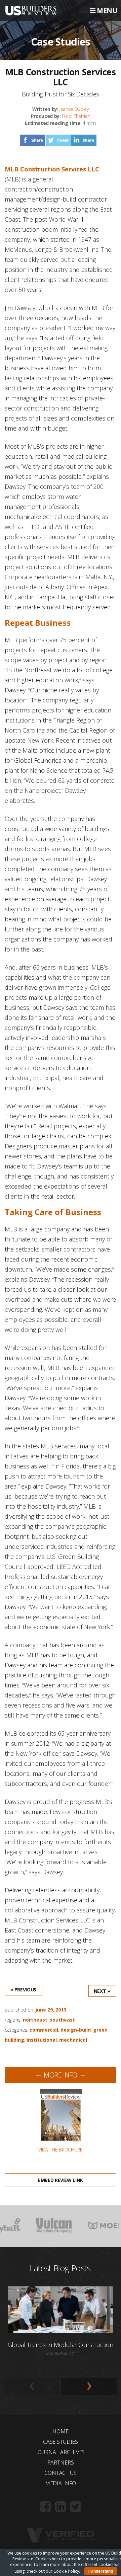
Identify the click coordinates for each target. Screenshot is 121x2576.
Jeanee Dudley (74, 109)
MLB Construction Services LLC (52, 169)
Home (60, 2431)
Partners (61, 2463)
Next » (102, 1991)
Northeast (35, 2020)
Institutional (42, 2040)
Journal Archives (61, 2452)
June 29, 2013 (51, 2010)
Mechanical (73, 2040)
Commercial (44, 2030)
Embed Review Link (61, 2180)
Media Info (61, 2483)
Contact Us (60, 2473)
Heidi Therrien (76, 116)
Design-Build (76, 2030)
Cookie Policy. (67, 2571)
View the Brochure (60, 2150)
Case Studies (61, 2442)
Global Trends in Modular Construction (61, 2345)
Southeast (62, 2020)
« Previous (23, 1990)
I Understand (101, 2571)
